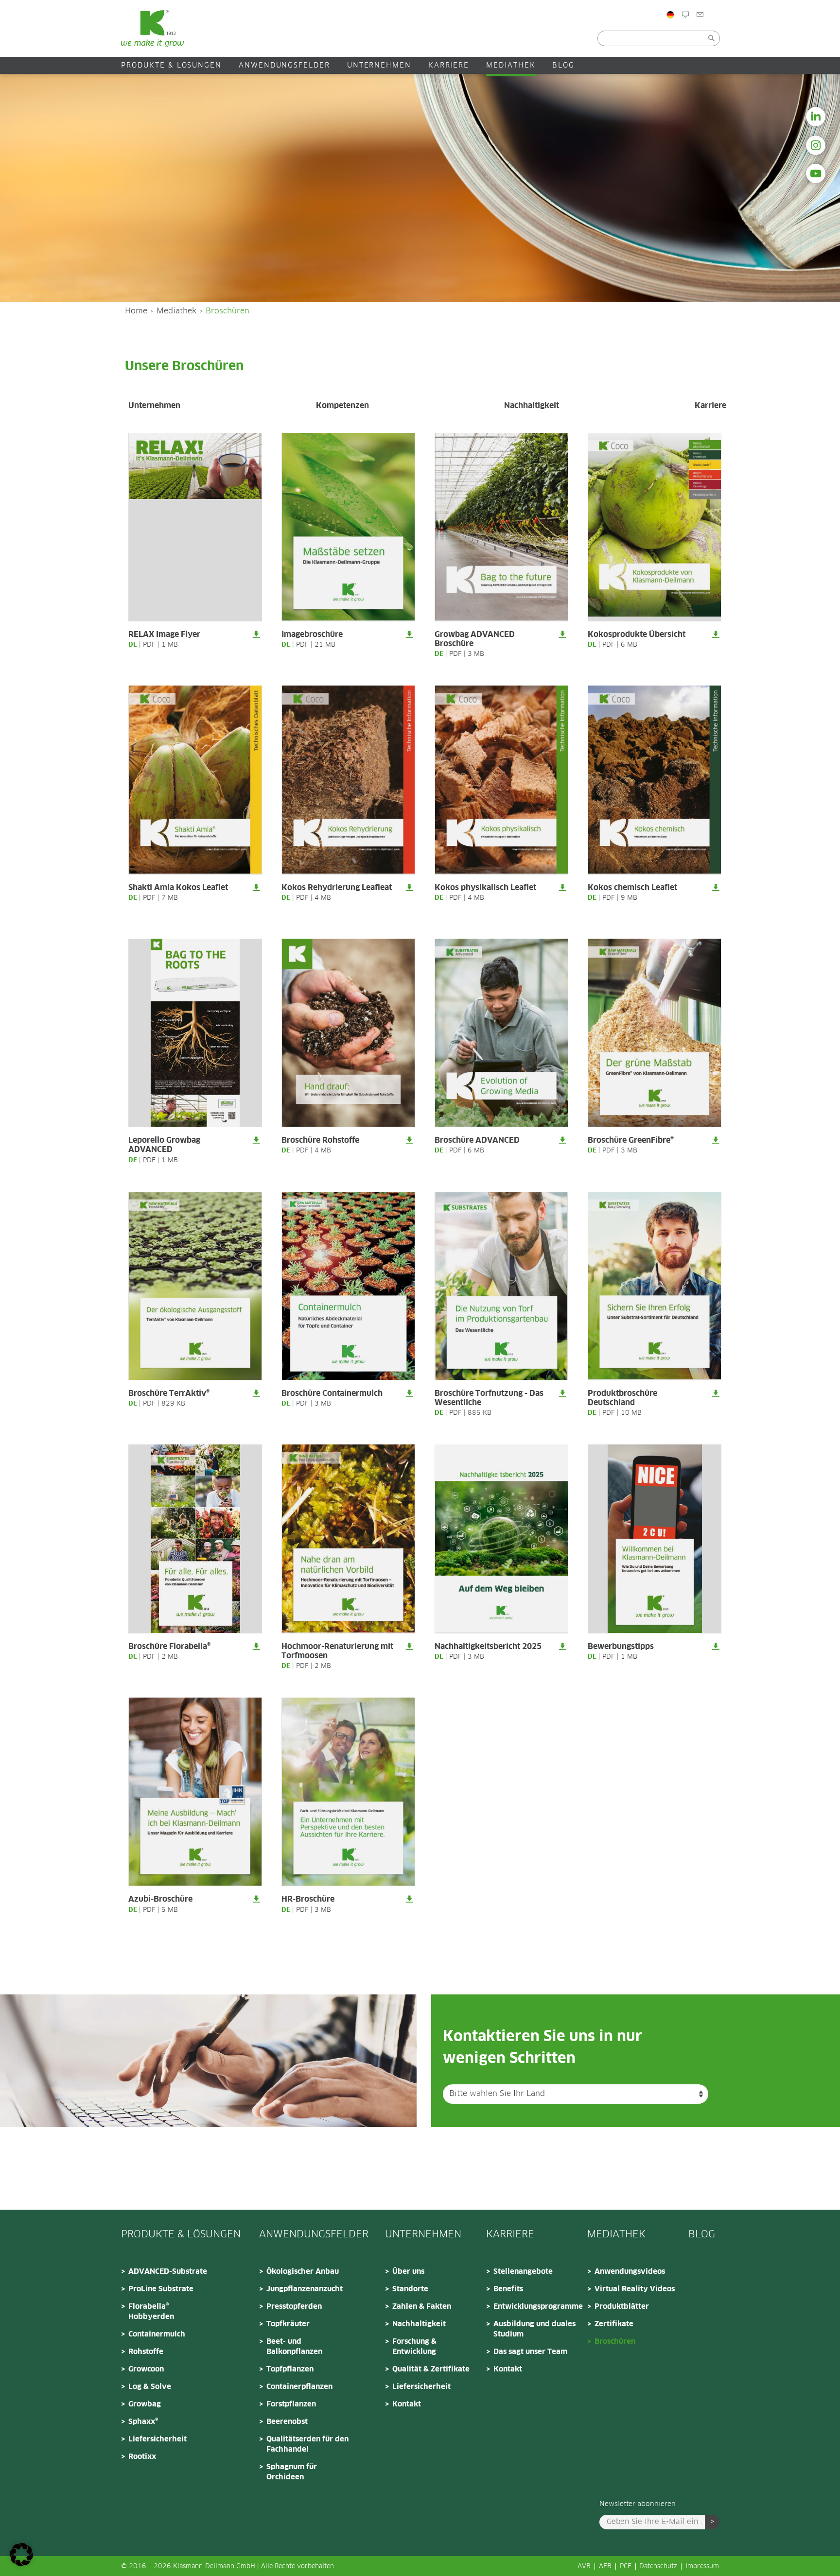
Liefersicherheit (157, 2439)
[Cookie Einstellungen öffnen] (21, 2564)
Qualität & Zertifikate (431, 2369)
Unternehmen (379, 66)
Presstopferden (294, 2307)
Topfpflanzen (290, 2369)
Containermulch (157, 2334)
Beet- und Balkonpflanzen (294, 2347)
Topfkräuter (288, 2324)
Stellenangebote (523, 2272)
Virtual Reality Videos (635, 2289)
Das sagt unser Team (530, 2352)
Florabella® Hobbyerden (151, 2312)
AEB (605, 2567)
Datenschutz (658, 2567)
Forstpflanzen (291, 2404)
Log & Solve (150, 2387)
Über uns (408, 2272)
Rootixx (142, 2457)
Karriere (449, 66)
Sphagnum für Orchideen (292, 2472)
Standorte (410, 2289)
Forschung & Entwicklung (414, 2347)
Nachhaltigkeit (532, 406)
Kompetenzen (342, 406)
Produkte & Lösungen (171, 66)
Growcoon (146, 2369)
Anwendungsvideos (630, 2272)
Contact (733, 35)
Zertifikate (614, 2324)
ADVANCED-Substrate (168, 2272)
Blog (698, 35)
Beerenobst (287, 2422)
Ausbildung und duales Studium (534, 2329)
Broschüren (615, 2342)
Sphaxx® (143, 2422)
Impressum (702, 2567)
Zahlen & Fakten (422, 2307)
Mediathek (511, 66)
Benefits (508, 2289)
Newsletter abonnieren (638, 2504)
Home (136, 311)
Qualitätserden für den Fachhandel (307, 2444)
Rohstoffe (146, 2352)
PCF (626, 2567)
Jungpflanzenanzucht (305, 2289)
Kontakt (407, 2404)
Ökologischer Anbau (303, 2272)
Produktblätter (622, 2307)
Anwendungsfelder (284, 66)
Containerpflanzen (299, 2387)
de (133, 645)
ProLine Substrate (161, 2289)
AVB (584, 2567)
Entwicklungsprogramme (537, 2307)
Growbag (145, 2404)
